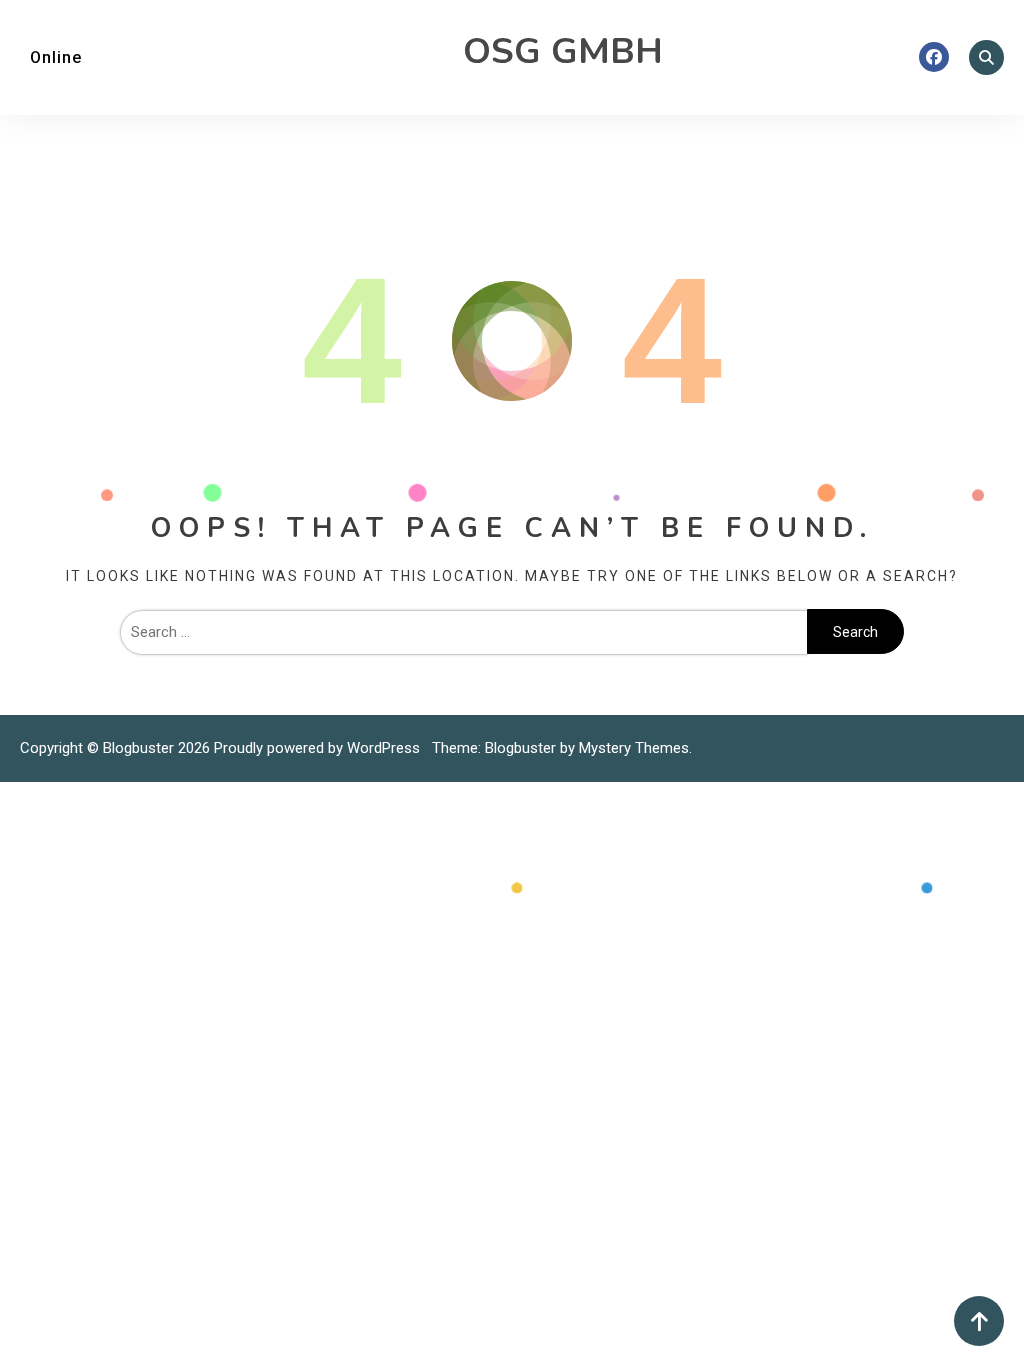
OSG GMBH (563, 51)
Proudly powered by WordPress (319, 748)
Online (56, 57)
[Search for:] (464, 632)
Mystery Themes (634, 748)
